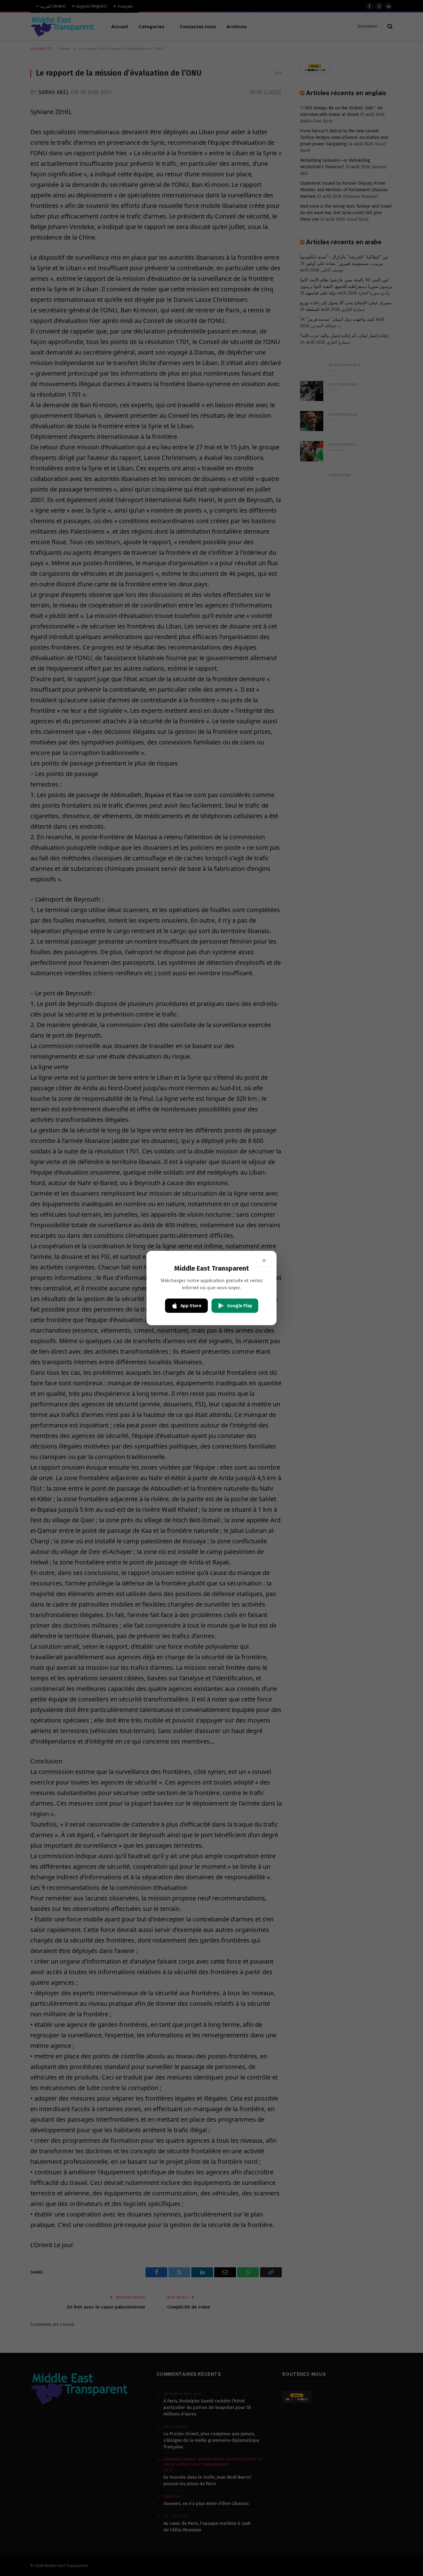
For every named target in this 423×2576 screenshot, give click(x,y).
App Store (191, 1306)
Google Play (240, 1306)
